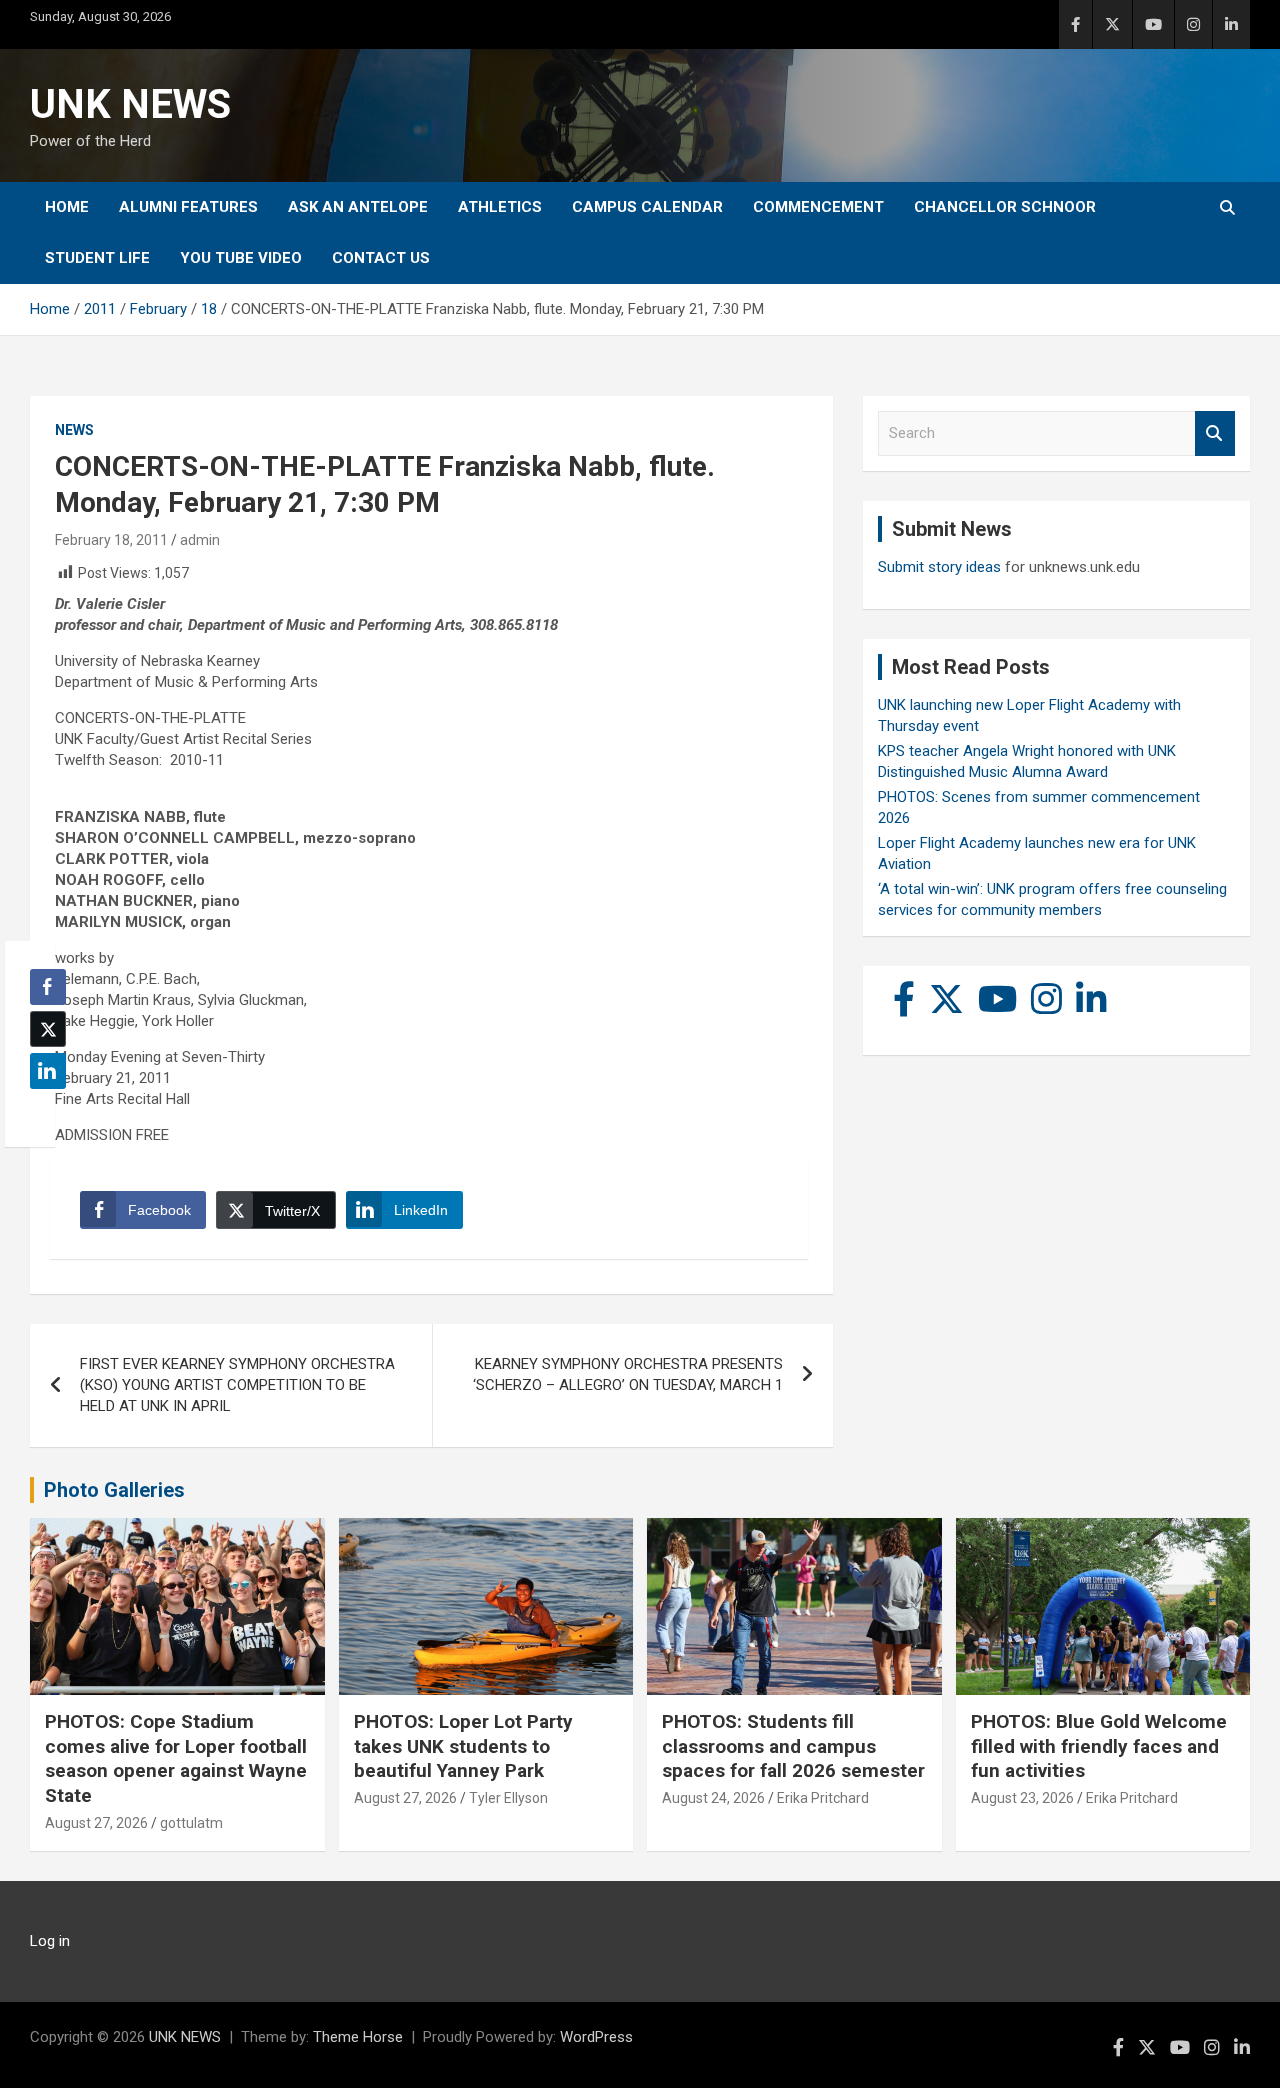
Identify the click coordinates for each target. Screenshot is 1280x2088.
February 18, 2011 (111, 540)
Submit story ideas (939, 567)
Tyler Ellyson (508, 1798)
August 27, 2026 (96, 1823)
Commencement (818, 207)
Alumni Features (188, 207)
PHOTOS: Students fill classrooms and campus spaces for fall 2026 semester (793, 1746)
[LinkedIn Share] (48, 1071)
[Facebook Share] (48, 987)
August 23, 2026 (1022, 1798)
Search (1215, 433)
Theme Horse (358, 2037)
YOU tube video (241, 258)
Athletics (500, 207)
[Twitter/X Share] (48, 1029)
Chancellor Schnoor (1005, 207)
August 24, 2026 (713, 1798)
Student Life (97, 258)
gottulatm (191, 1823)
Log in (50, 1941)
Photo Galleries (114, 1490)
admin (200, 540)
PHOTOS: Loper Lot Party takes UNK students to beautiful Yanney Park (463, 1746)
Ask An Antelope (358, 207)
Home (67, 207)
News (74, 430)
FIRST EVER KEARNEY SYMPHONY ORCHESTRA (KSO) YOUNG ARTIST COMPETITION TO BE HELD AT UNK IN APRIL (237, 1385)
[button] (42, 1110)
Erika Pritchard (823, 1798)
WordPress (596, 2037)
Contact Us (381, 258)
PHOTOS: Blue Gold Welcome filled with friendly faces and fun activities (1099, 1746)
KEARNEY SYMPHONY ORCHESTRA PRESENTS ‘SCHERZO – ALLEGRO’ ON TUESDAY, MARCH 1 (628, 1374)
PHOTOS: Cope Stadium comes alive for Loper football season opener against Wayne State (176, 1758)
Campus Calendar (647, 207)
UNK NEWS (130, 104)
